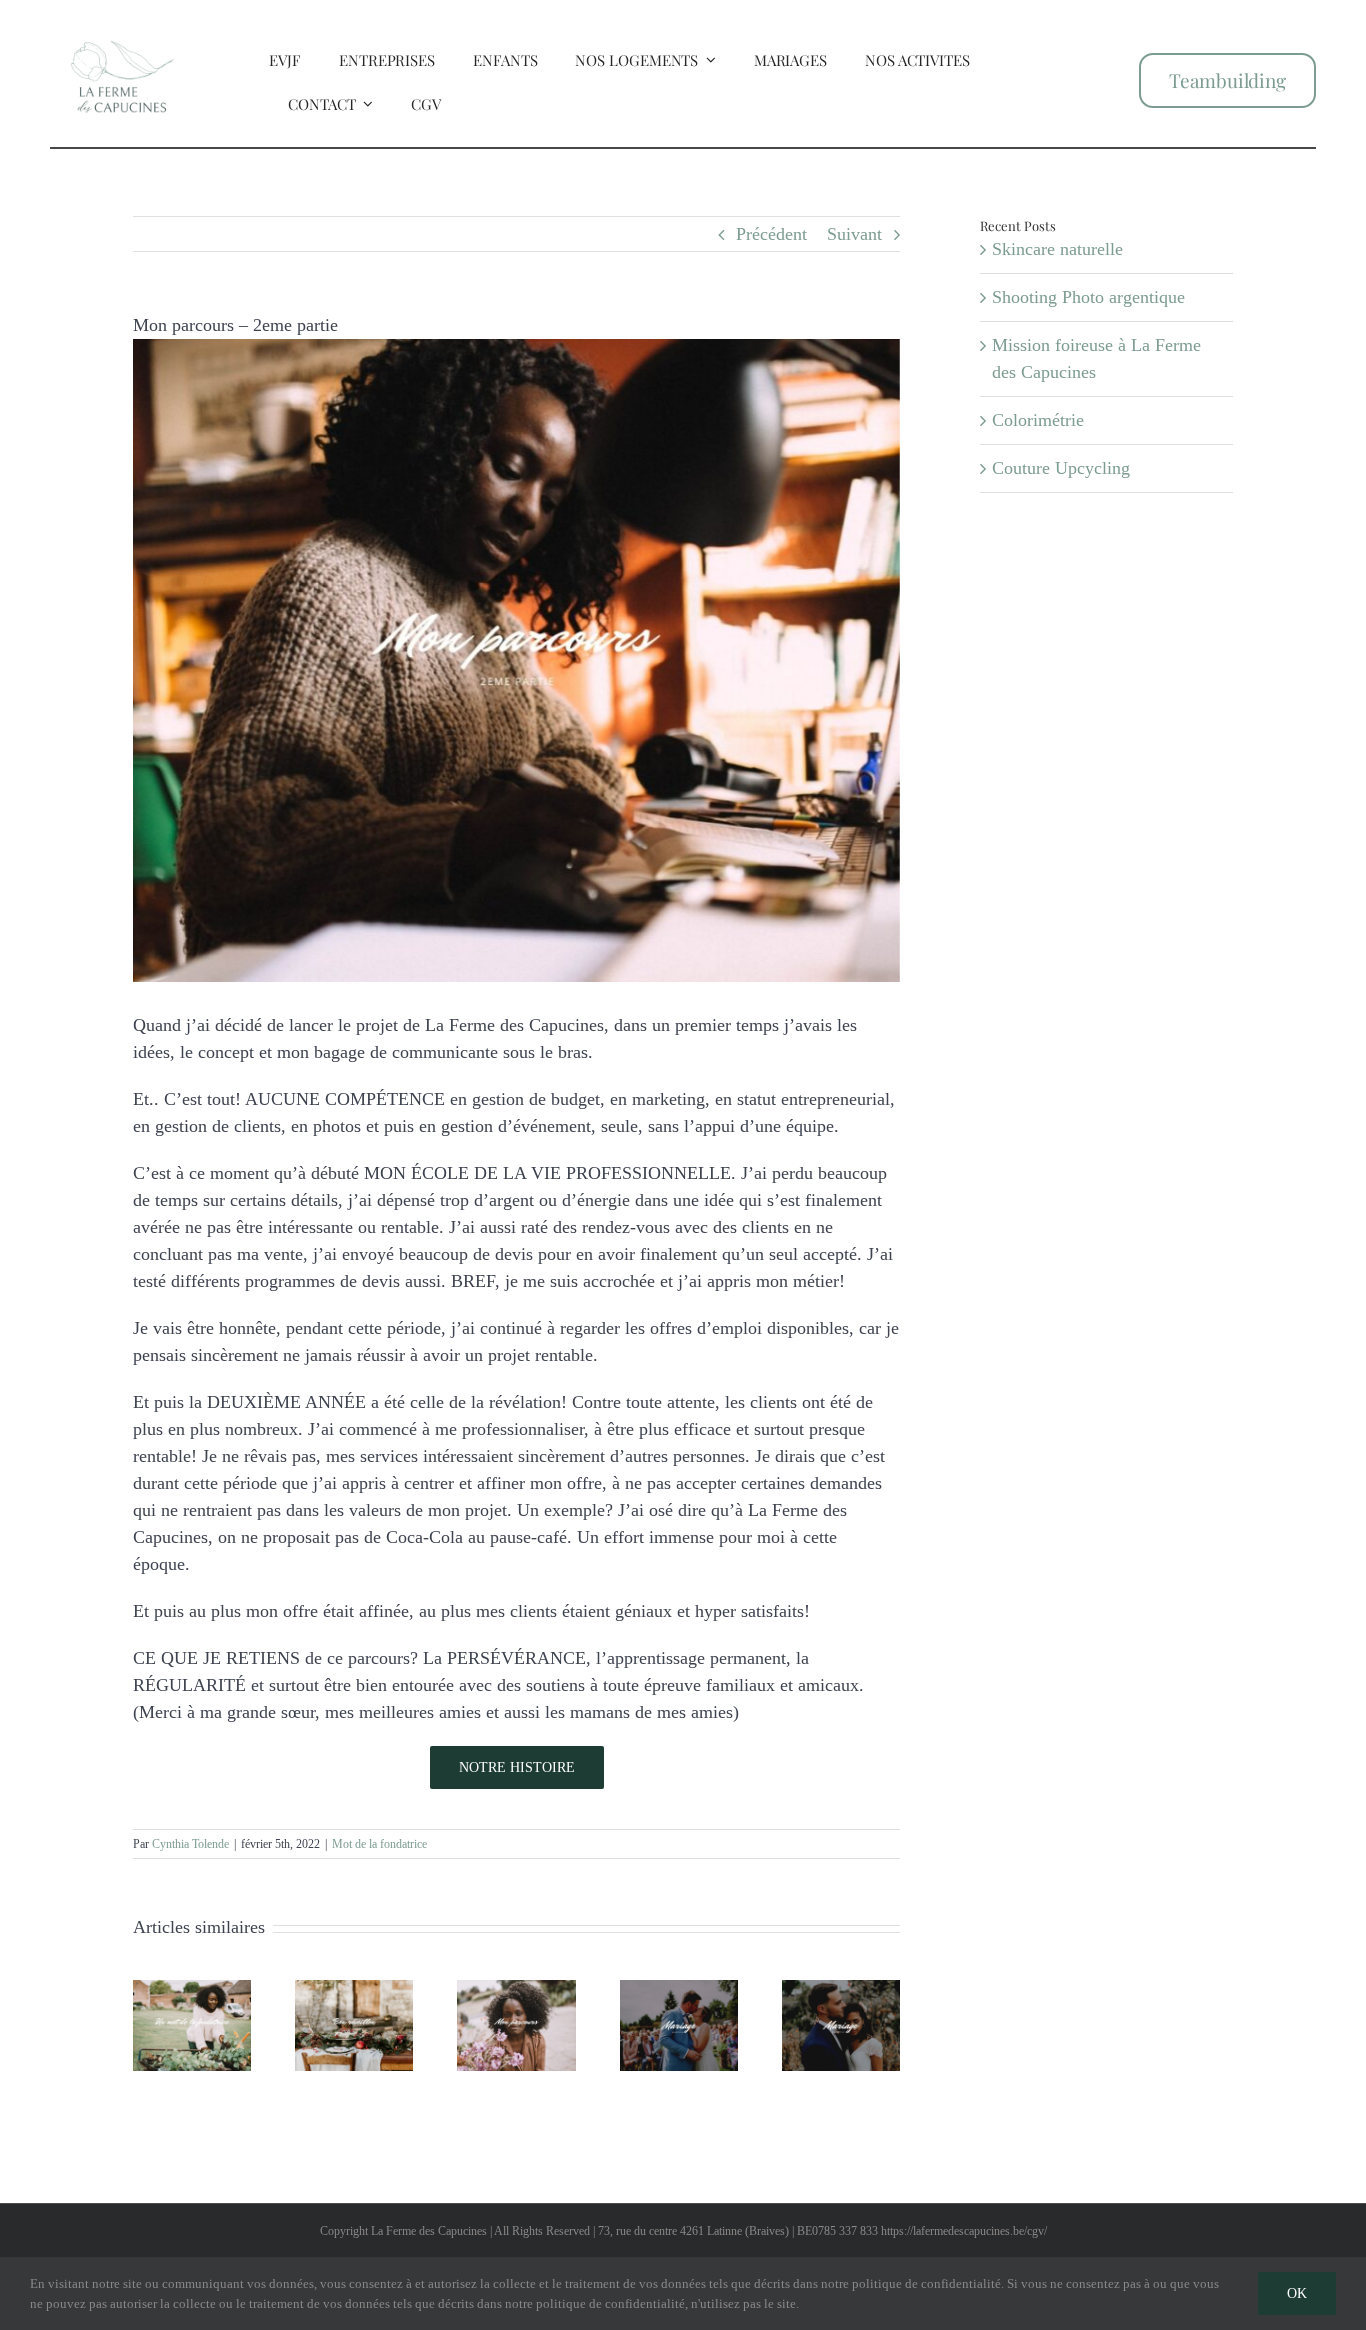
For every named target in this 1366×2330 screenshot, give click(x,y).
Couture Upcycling (1061, 468)
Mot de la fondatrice (379, 1844)
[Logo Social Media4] (122, 23)
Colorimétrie (1038, 420)
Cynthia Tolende (190, 1844)
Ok (1297, 2293)
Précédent (771, 234)
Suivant (854, 234)
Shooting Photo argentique (1088, 297)
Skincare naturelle (1057, 249)
